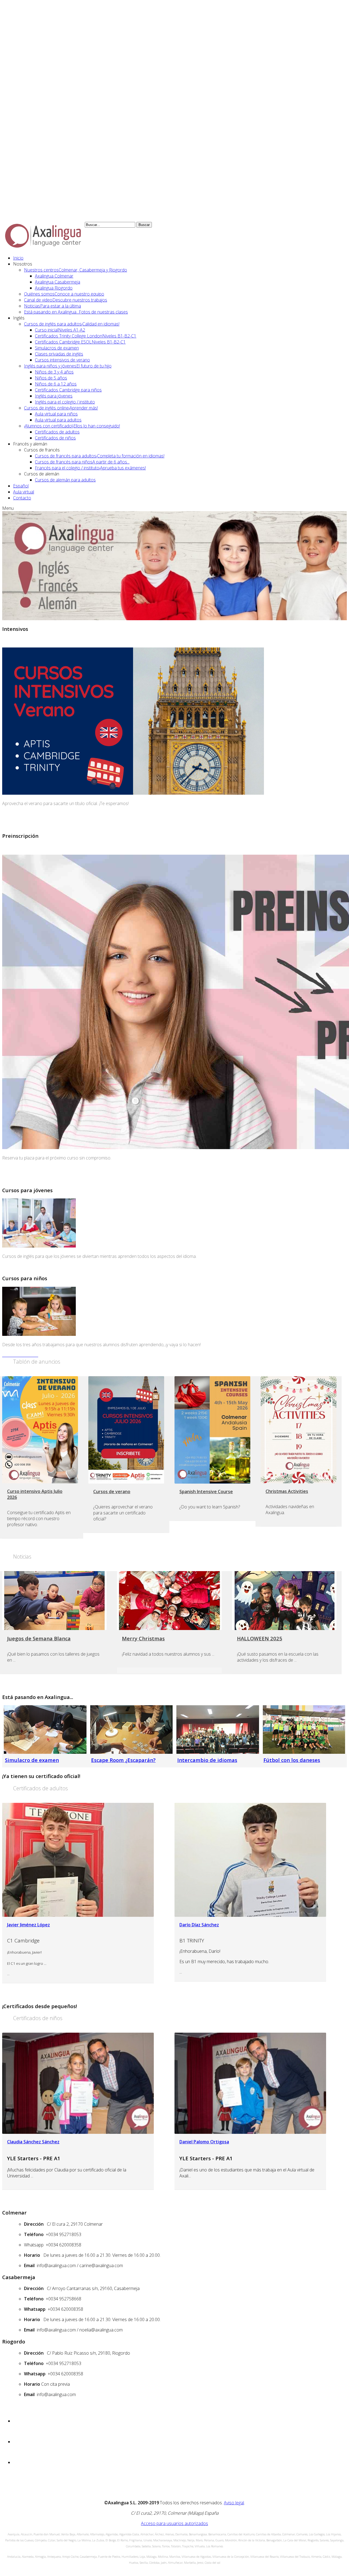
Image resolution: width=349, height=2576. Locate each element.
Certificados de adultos (57, 432)
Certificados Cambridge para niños (68, 390)
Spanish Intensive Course (206, 1492)
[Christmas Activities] (299, 1430)
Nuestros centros (76, 270)
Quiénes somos (64, 294)
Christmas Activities (287, 1491)
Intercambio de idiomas (207, 1760)
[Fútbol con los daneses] (304, 1730)
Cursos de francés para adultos (100, 456)
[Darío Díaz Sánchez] (250, 1860)
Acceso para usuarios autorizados (174, 2523)
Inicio (18, 258)
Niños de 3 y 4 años (54, 372)
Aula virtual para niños (56, 414)
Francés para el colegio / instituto (90, 468)
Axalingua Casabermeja (58, 282)
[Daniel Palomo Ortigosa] (250, 2083)
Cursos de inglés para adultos (72, 324)
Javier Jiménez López (28, 1925)
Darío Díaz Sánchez (199, 1925)
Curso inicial (60, 330)
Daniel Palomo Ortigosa (204, 2142)
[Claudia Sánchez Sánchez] (78, 2083)
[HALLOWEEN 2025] (284, 1601)
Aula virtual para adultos (58, 420)
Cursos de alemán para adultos (65, 480)
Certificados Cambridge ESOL (80, 342)
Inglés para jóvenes (54, 396)
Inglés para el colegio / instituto (65, 402)
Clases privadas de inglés (59, 354)
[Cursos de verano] (126, 1430)
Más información (20, 824)
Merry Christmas (143, 1638)
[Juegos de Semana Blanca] (54, 1601)
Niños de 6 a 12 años (56, 384)
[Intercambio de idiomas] (218, 1730)
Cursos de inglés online (61, 408)
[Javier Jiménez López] (78, 1860)
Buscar (144, 225)
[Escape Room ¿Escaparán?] (131, 1730)
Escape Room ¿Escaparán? (123, 1760)
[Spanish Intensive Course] (212, 1430)
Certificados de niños (55, 438)
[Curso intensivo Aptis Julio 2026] (40, 1430)
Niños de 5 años (51, 378)
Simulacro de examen (32, 1760)
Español (21, 486)
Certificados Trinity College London (86, 336)
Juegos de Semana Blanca (39, 1638)
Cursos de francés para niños (82, 462)
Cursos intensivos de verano (62, 360)
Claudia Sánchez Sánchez (33, 2142)
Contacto (22, 498)
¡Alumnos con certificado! (72, 426)
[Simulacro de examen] (45, 1730)
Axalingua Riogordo (54, 288)
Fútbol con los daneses (292, 1760)
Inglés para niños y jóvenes (68, 366)
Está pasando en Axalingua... (76, 312)
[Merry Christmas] (169, 1601)
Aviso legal (234, 2503)
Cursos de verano (112, 1492)
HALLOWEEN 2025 (260, 1638)
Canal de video (66, 300)
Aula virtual (24, 492)
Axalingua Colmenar (54, 276)
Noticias (52, 306)
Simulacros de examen (57, 348)
